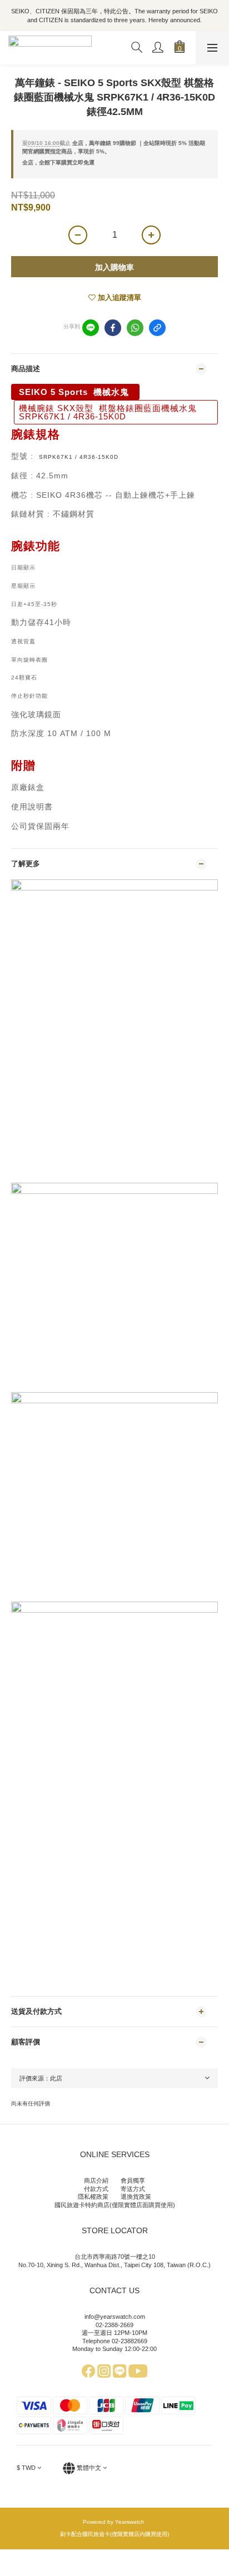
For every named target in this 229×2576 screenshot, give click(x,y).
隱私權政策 (93, 2197)
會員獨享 (133, 2180)
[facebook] (113, 328)
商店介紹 (96, 2180)
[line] (91, 328)
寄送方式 (133, 2189)
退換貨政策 (136, 2197)
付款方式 (96, 2189)
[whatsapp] (135, 328)
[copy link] (157, 328)
